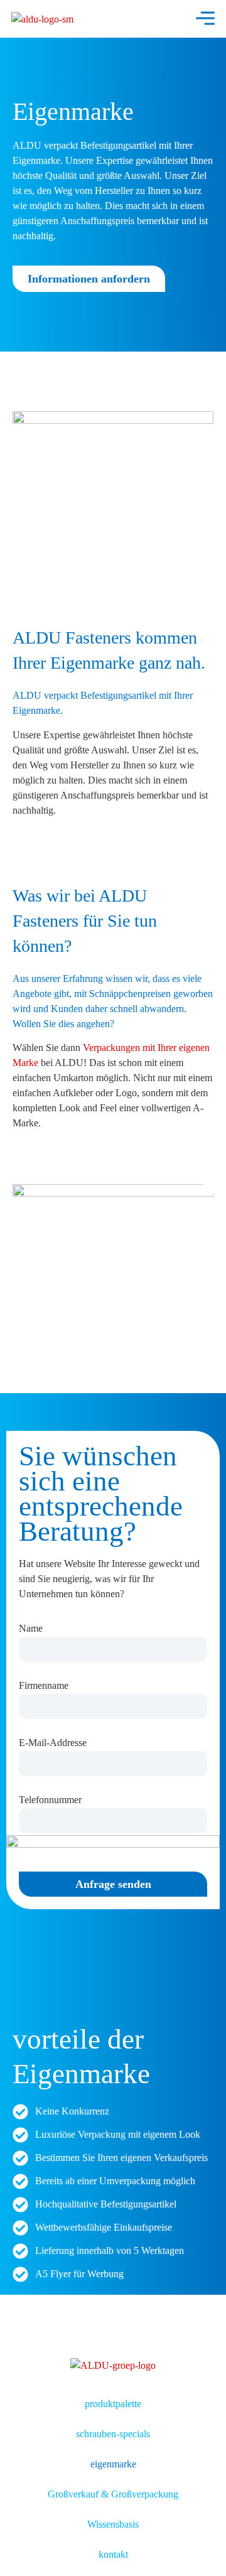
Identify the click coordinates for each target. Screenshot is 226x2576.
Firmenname (44, 1686)
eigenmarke (113, 2464)
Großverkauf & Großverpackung (113, 2494)
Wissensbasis (113, 2524)
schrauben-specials (113, 2434)
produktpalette (113, 2404)
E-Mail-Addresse (53, 1743)
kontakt (113, 2554)
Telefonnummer (50, 1800)
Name (31, 1629)
